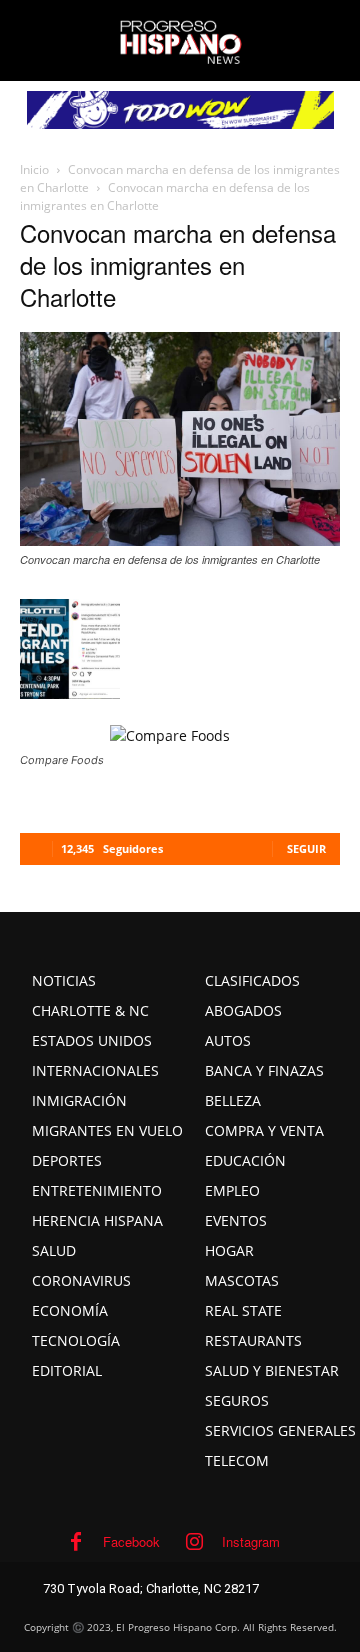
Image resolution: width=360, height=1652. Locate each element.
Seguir (306, 848)
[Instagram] (195, 1542)
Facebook (131, 1541)
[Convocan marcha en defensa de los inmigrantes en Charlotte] (180, 540)
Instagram (251, 1541)
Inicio (34, 169)
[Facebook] (76, 1542)
